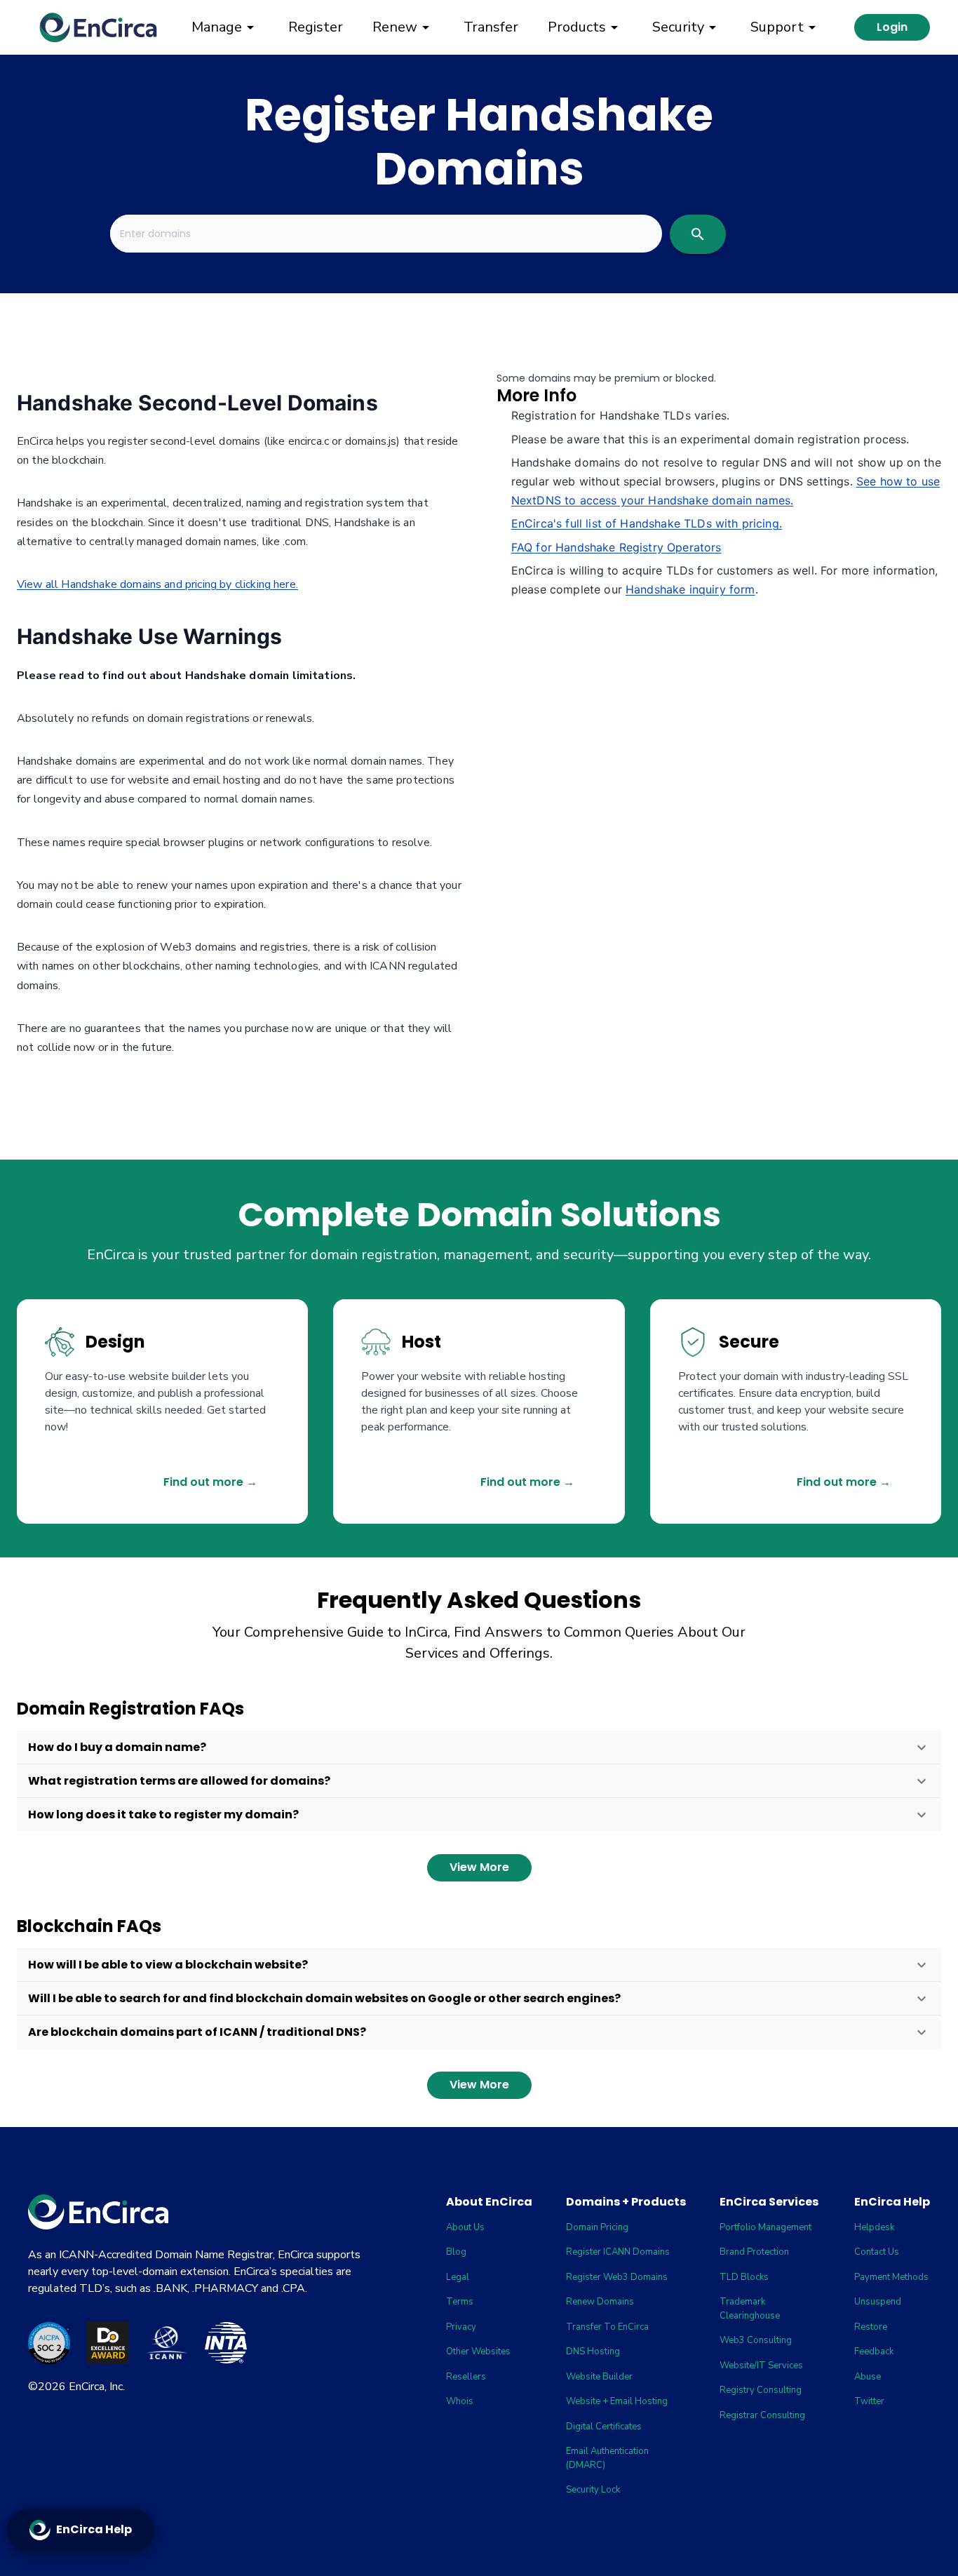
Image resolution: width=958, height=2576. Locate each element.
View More (479, 1867)
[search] (698, 234)
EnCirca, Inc (96, 2387)
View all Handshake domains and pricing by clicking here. (157, 584)
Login (892, 27)
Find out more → (210, 1482)
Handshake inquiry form (690, 589)
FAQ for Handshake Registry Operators (616, 547)
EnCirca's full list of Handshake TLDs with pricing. (647, 523)
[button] (479, 1747)
